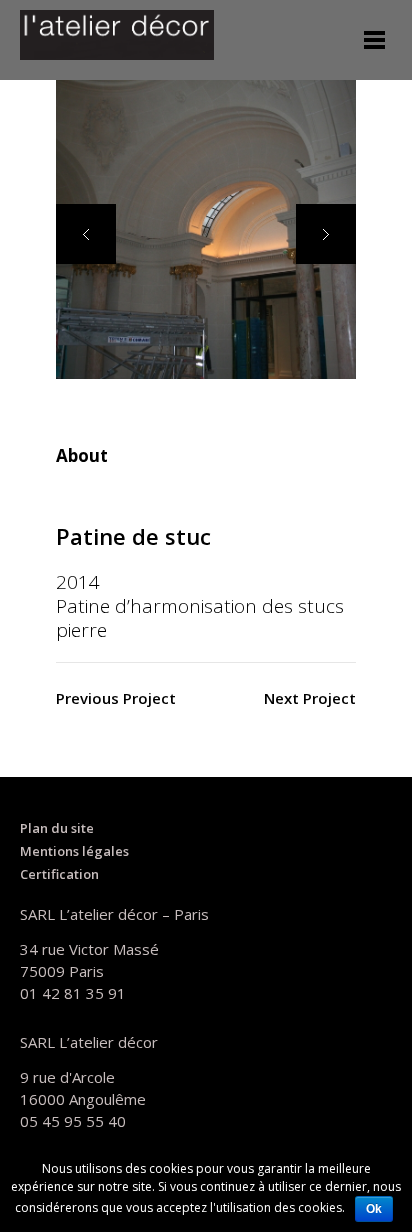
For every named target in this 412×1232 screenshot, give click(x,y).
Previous (86, 234)
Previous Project (116, 698)
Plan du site (57, 828)
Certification (59, 874)
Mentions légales (74, 851)
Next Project (310, 698)
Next (326, 234)
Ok (374, 1209)
